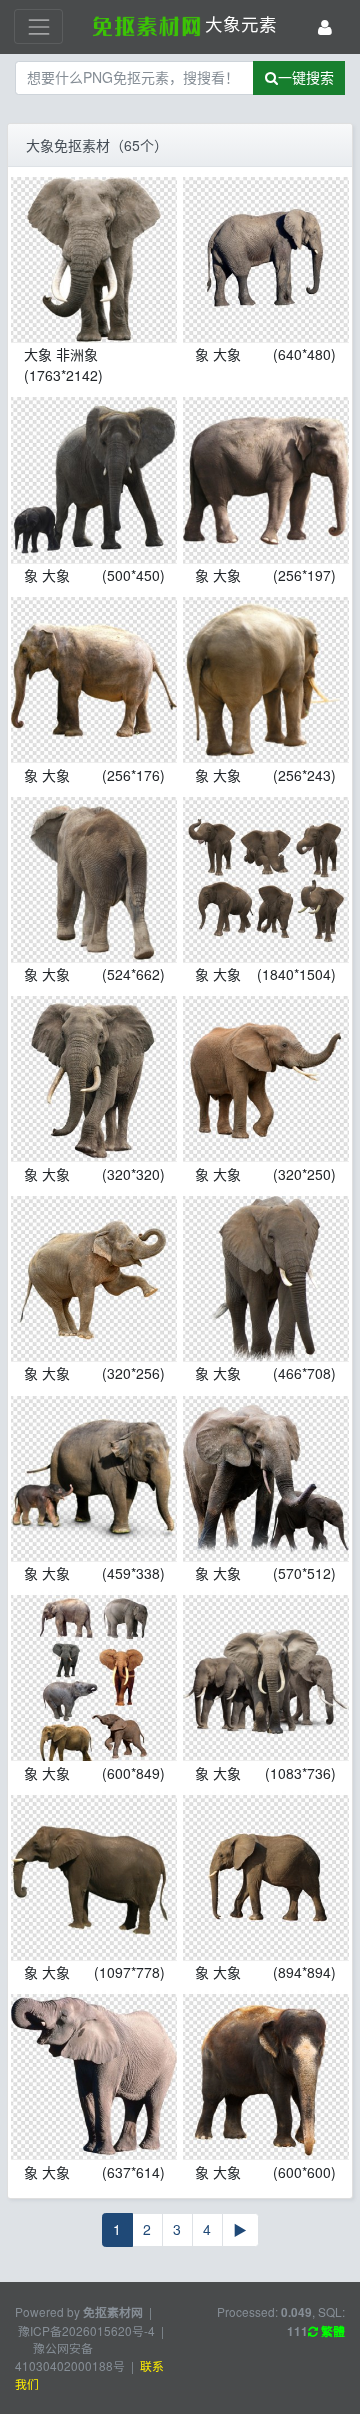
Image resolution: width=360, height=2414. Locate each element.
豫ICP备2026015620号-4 (86, 2330)
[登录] (325, 26)
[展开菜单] (38, 26)
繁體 (331, 2331)
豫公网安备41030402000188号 (70, 2356)
